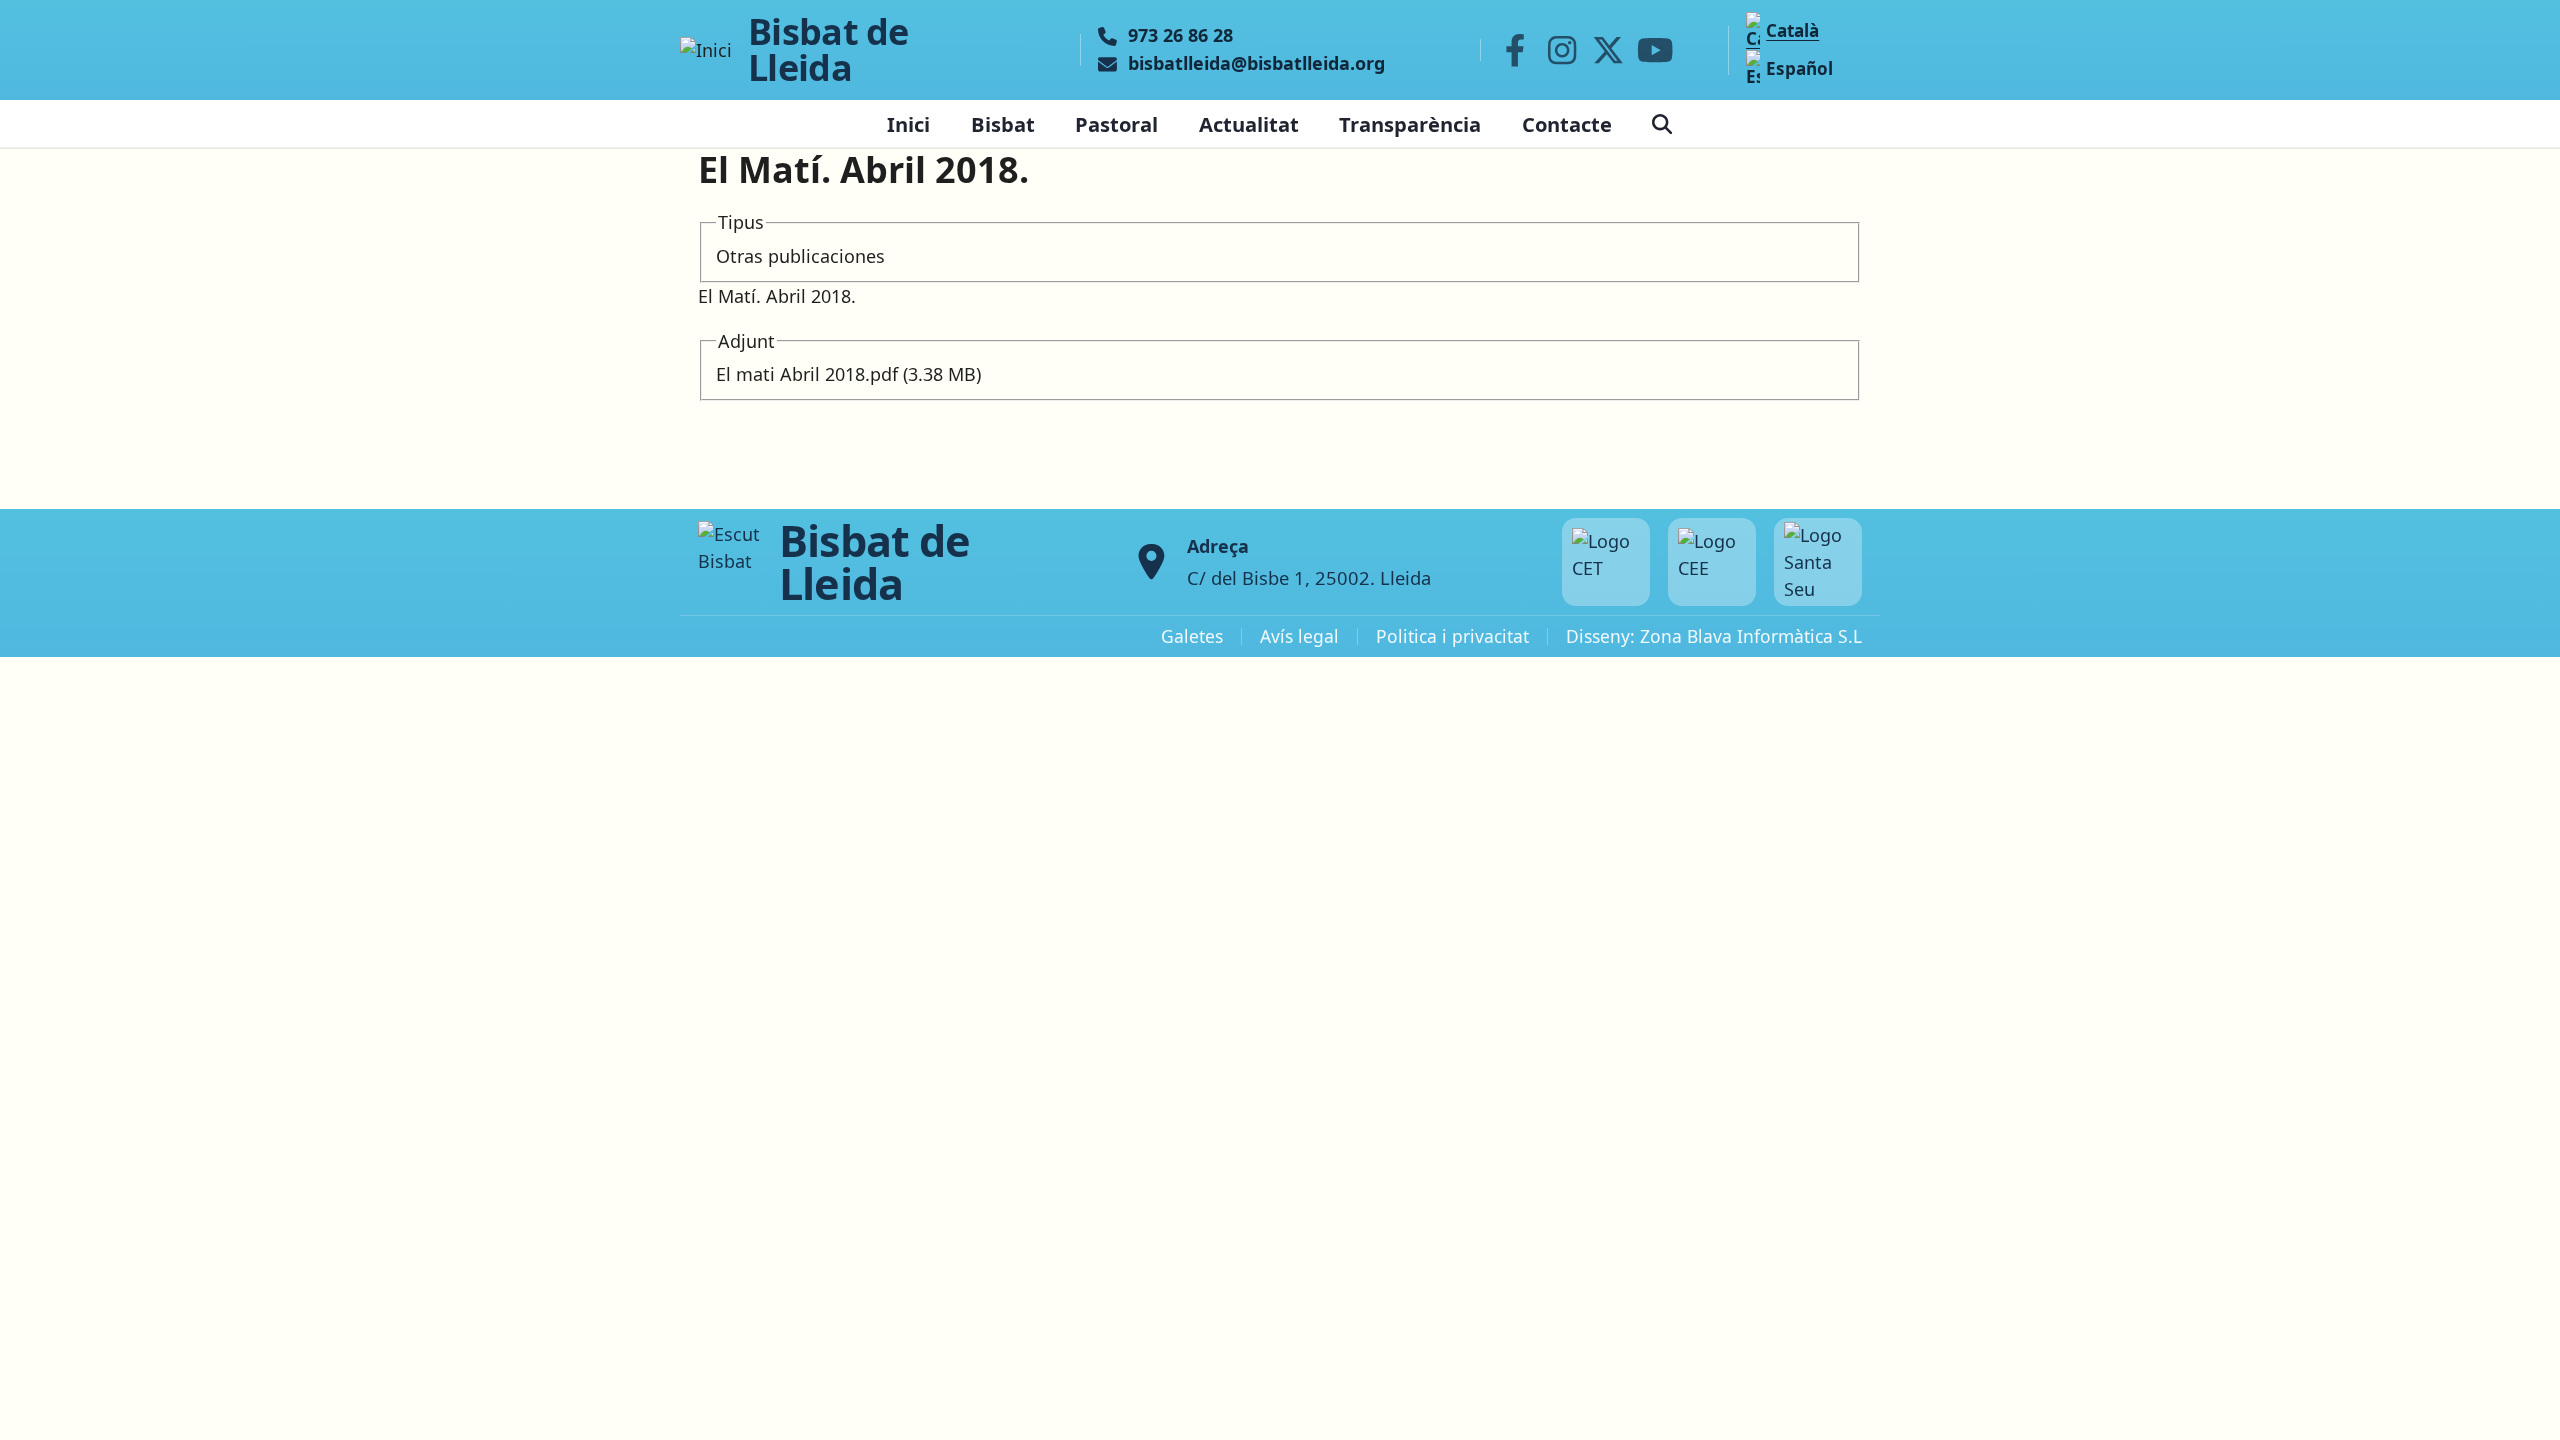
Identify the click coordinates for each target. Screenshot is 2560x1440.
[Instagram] (1562, 50)
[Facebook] (1515, 50)
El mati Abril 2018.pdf (807, 374)
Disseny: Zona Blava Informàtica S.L (1714, 636)
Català (1792, 30)
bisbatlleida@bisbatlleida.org (1256, 64)
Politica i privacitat (1452, 636)
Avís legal (1299, 636)
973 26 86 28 (1180, 36)
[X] (1609, 50)
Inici (908, 124)
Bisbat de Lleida (828, 50)
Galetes (1192, 636)
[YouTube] (1655, 50)
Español (1799, 68)
